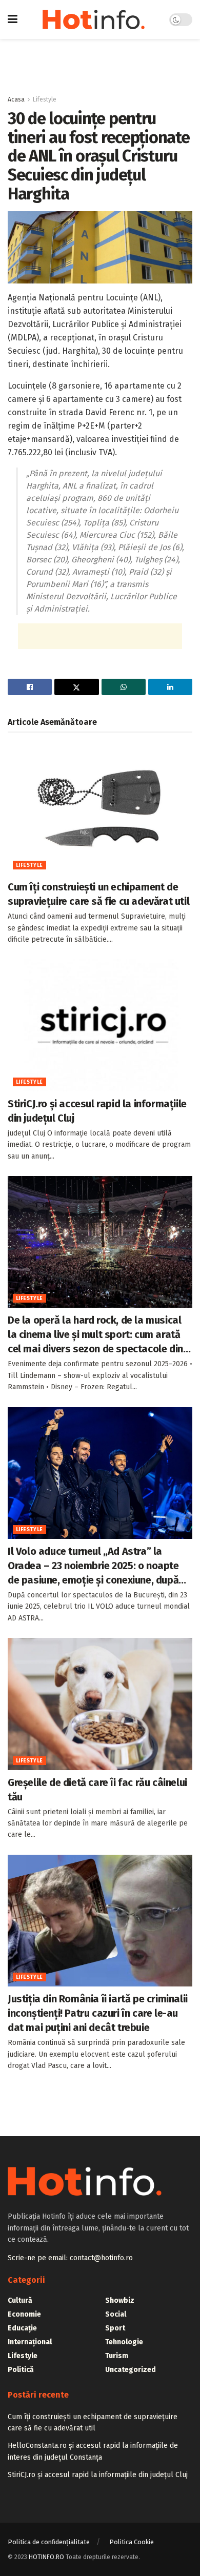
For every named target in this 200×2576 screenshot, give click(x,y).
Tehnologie (124, 2342)
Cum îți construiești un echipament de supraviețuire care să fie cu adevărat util (98, 894)
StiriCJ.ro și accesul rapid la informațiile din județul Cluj (97, 1111)
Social (116, 2314)
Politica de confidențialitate (49, 2542)
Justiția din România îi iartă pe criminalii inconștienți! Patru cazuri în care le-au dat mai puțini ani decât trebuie (98, 2013)
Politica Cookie (132, 2542)
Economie (24, 2314)
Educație (22, 2328)
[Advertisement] (100, 62)
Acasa (16, 99)
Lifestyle (45, 99)
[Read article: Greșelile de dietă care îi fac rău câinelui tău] (100, 1704)
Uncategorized (131, 2370)
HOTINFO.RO (46, 2557)
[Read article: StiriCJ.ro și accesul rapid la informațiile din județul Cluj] (100, 1025)
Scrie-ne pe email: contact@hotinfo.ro (70, 2258)
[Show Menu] (13, 19)
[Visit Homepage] (94, 19)
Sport (115, 2328)
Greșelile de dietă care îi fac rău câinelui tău (97, 1790)
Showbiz (120, 2300)
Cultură (20, 2300)
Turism (117, 2356)
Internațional (30, 2342)
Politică (21, 2370)
